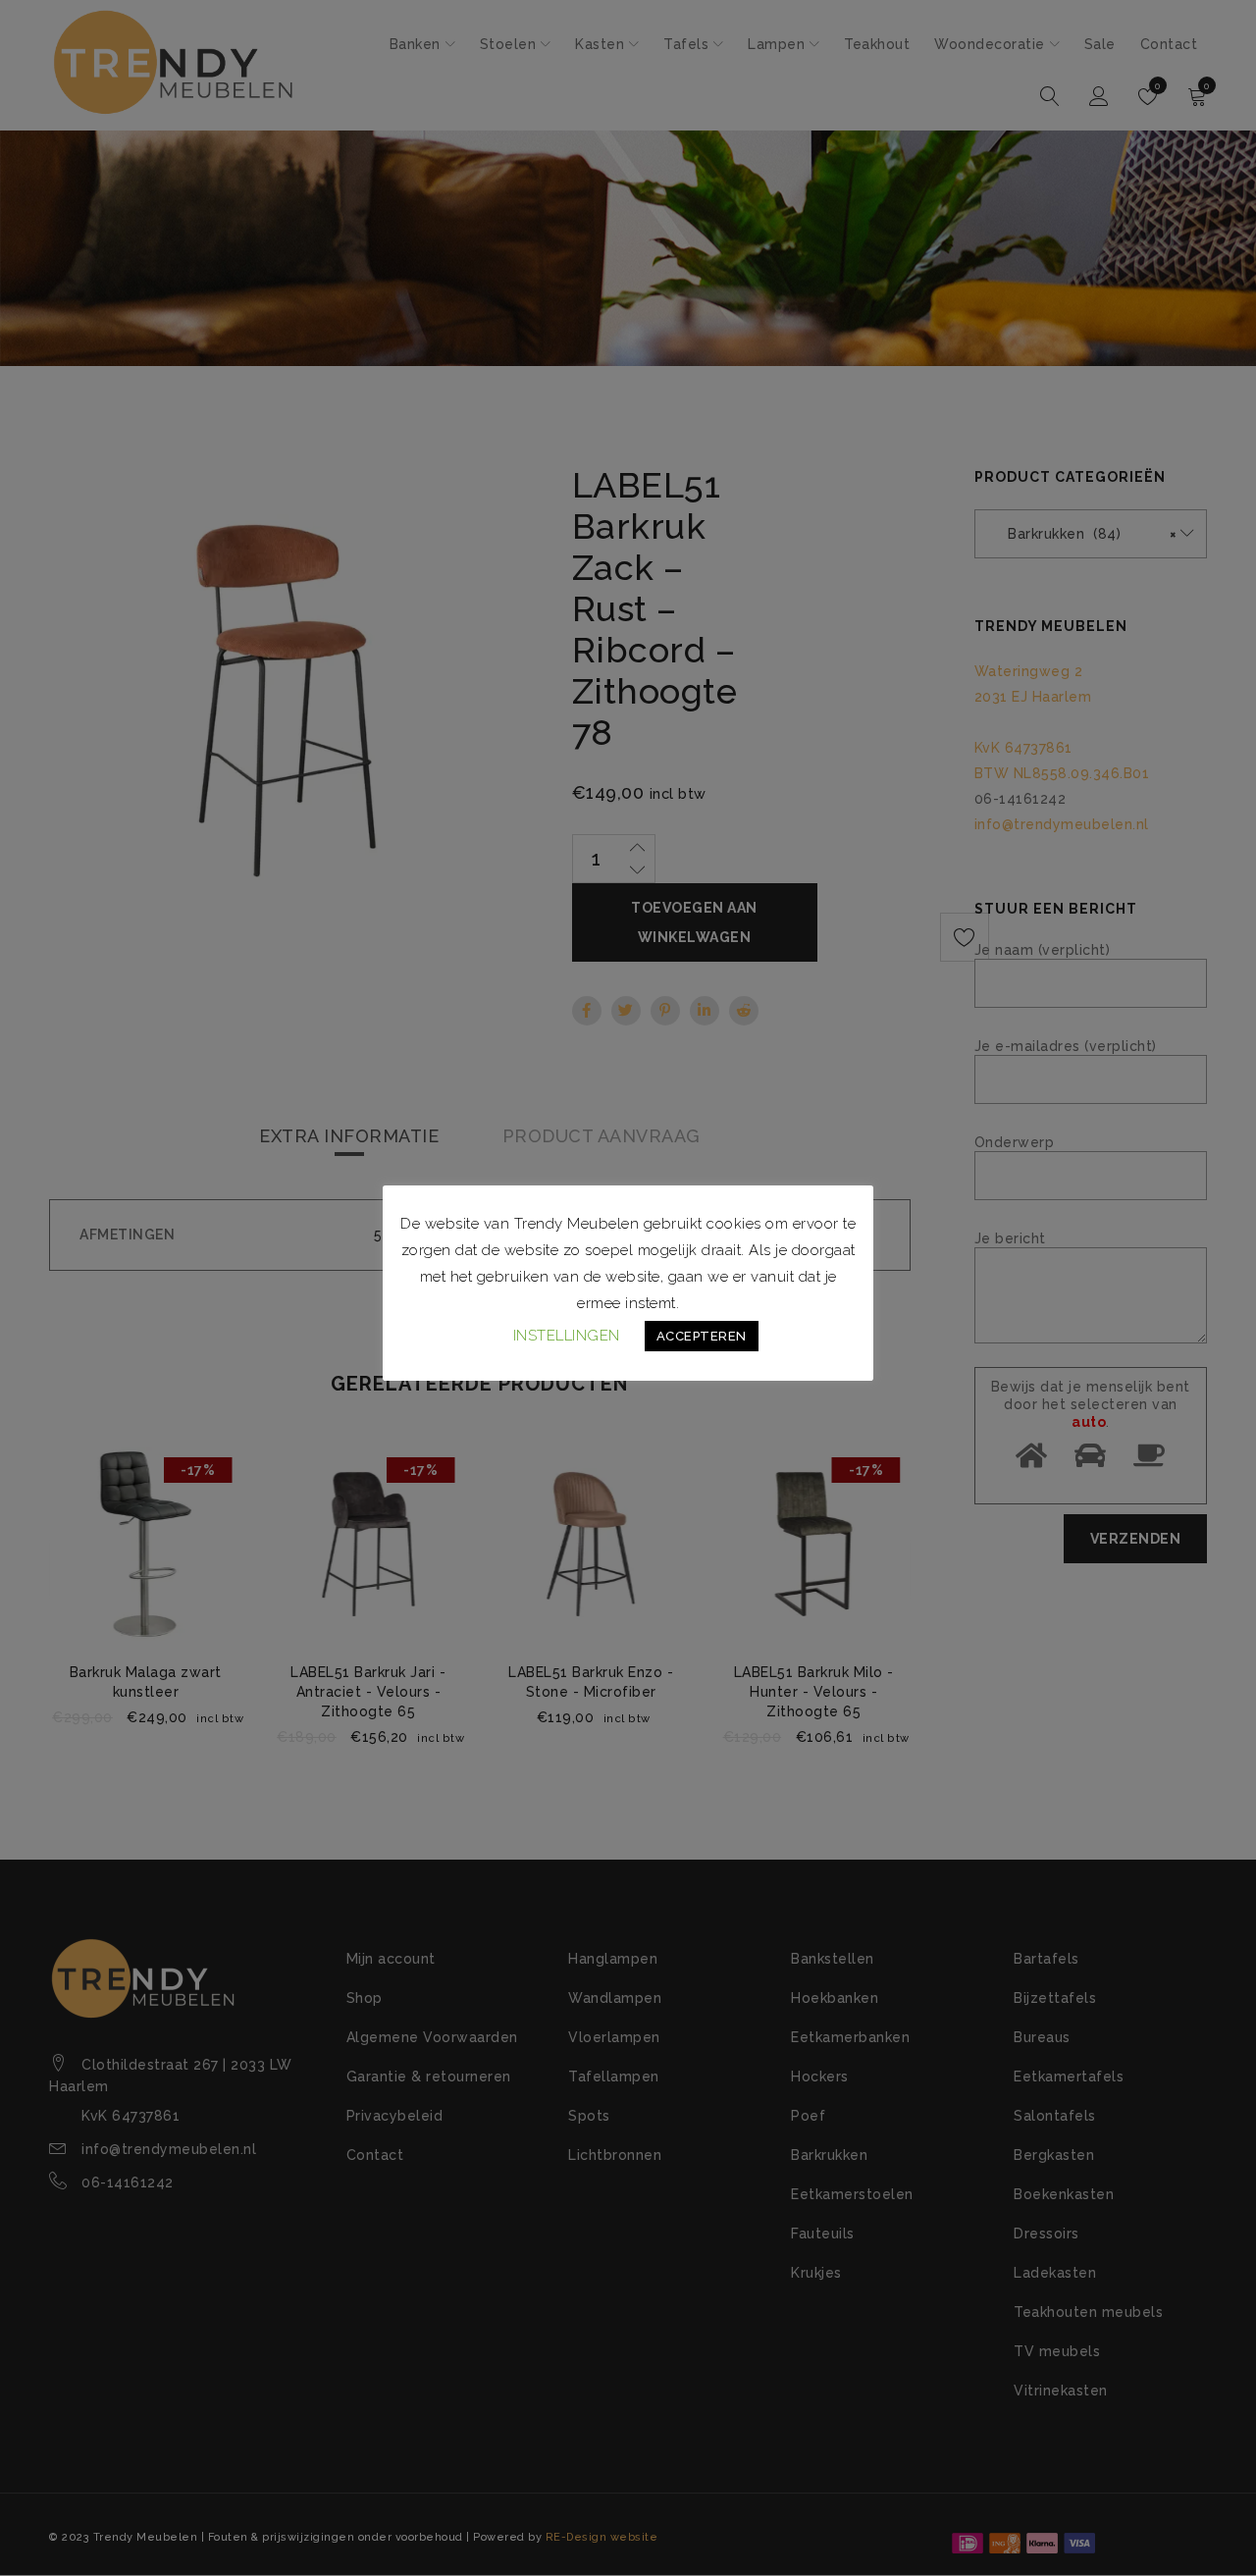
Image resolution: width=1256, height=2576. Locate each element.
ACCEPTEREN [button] (702, 1336)
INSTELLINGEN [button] (567, 1336)
